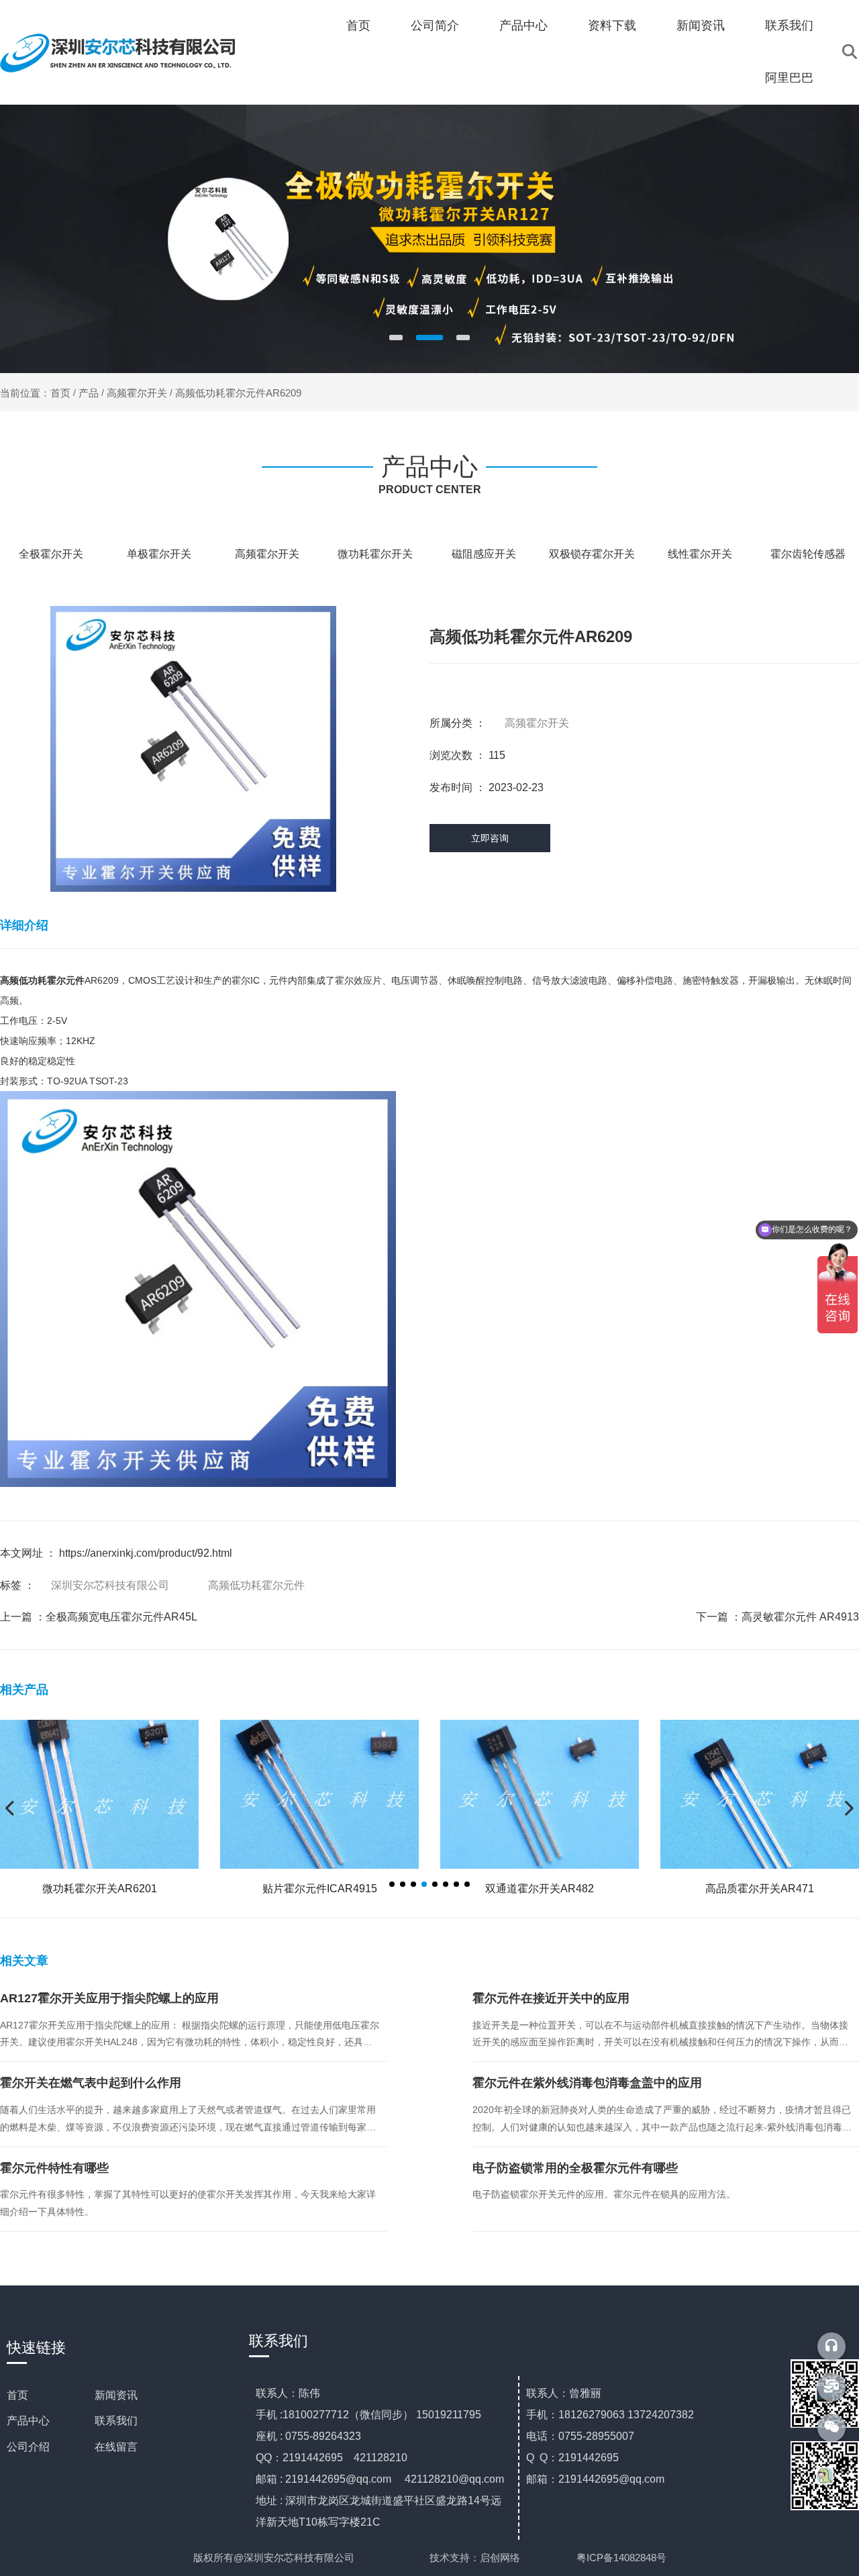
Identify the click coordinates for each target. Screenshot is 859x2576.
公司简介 (435, 25)
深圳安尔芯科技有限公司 (110, 1585)
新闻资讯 (701, 25)
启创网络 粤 (533, 2558)
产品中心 (523, 25)
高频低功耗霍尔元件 (256, 1585)
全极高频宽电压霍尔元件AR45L (121, 1617)
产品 (89, 393)
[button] (396, 338)
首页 (358, 25)
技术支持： (455, 2558)
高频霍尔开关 (137, 393)
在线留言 (116, 2447)
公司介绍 (28, 2447)
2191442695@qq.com (338, 2479)
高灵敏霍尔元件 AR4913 (800, 1617)
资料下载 (612, 25)
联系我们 (789, 25)
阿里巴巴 (789, 78)
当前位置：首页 (37, 393)
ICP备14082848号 (626, 2558)
